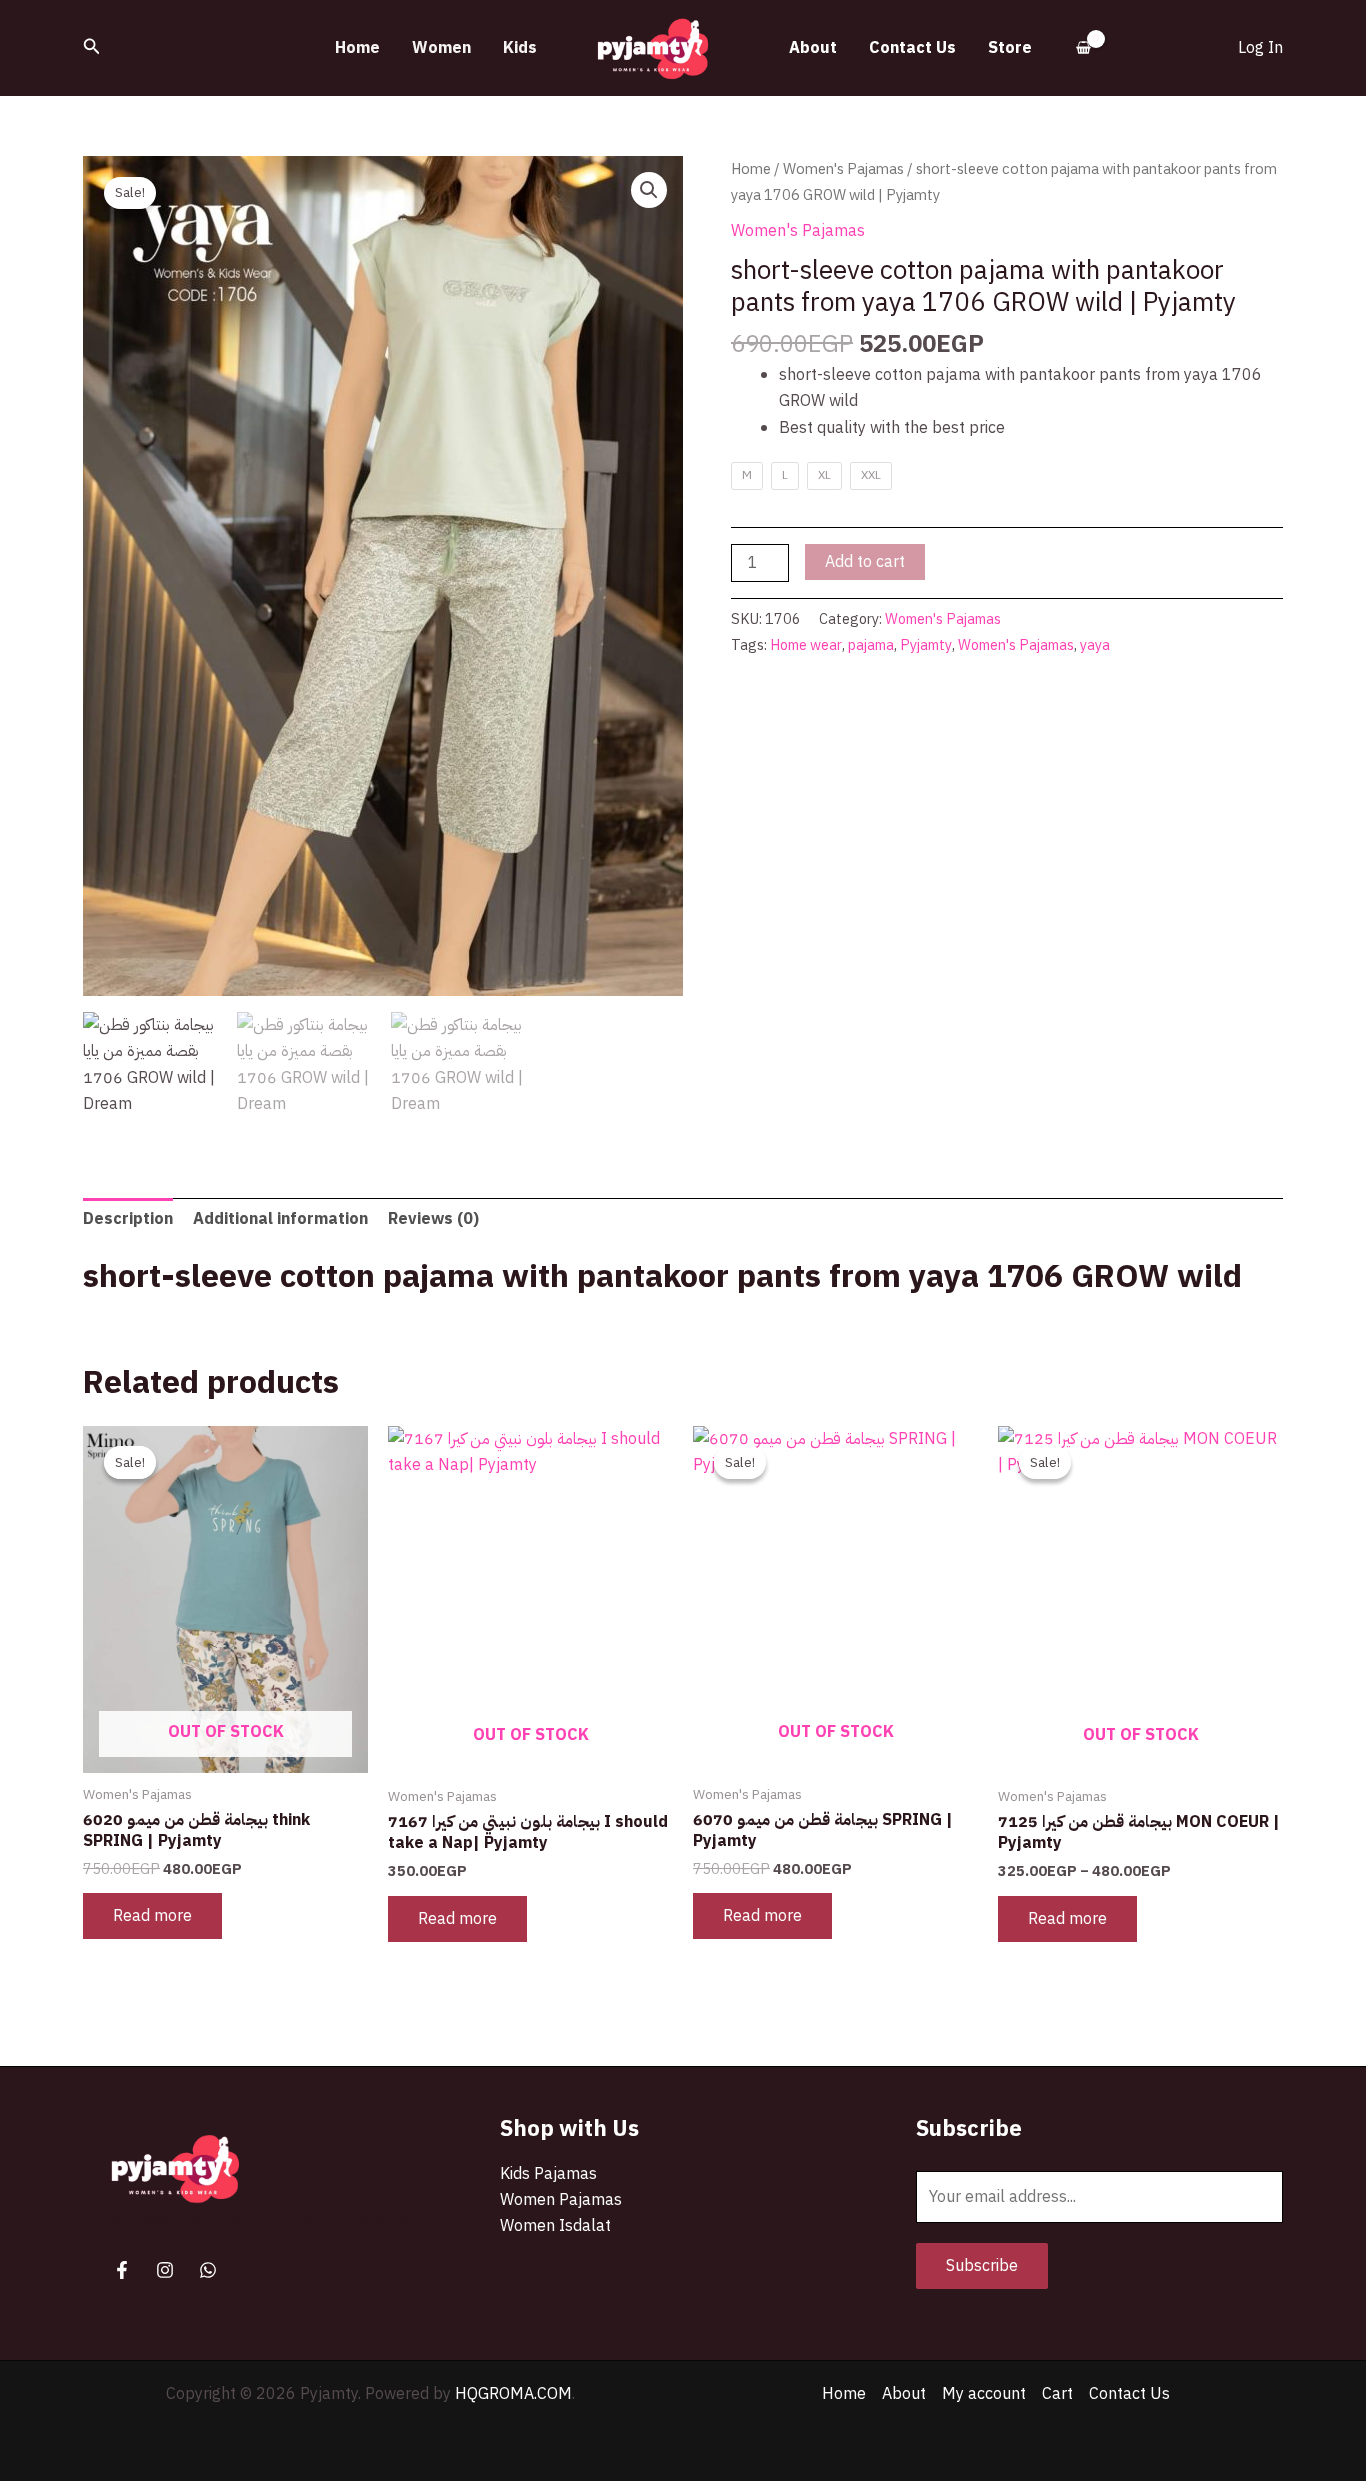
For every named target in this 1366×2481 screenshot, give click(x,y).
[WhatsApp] (208, 2270)
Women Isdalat (555, 2226)
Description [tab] (128, 1219)
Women (441, 48)
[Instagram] (165, 2270)
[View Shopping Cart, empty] (1084, 48)
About (813, 48)
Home (357, 48)
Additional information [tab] (280, 1219)
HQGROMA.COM (513, 2394)
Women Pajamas (561, 2200)
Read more (152, 1916)
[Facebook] (122, 2270)
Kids (520, 48)
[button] (92, 48)
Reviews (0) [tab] (433, 1219)
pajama (871, 645)
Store (1010, 48)
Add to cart (865, 562)
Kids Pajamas (548, 2174)
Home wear (806, 645)
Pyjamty (926, 645)
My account (984, 2394)
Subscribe (982, 2266)
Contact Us (912, 48)
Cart (1057, 2394)
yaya (1095, 645)
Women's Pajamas (843, 169)
